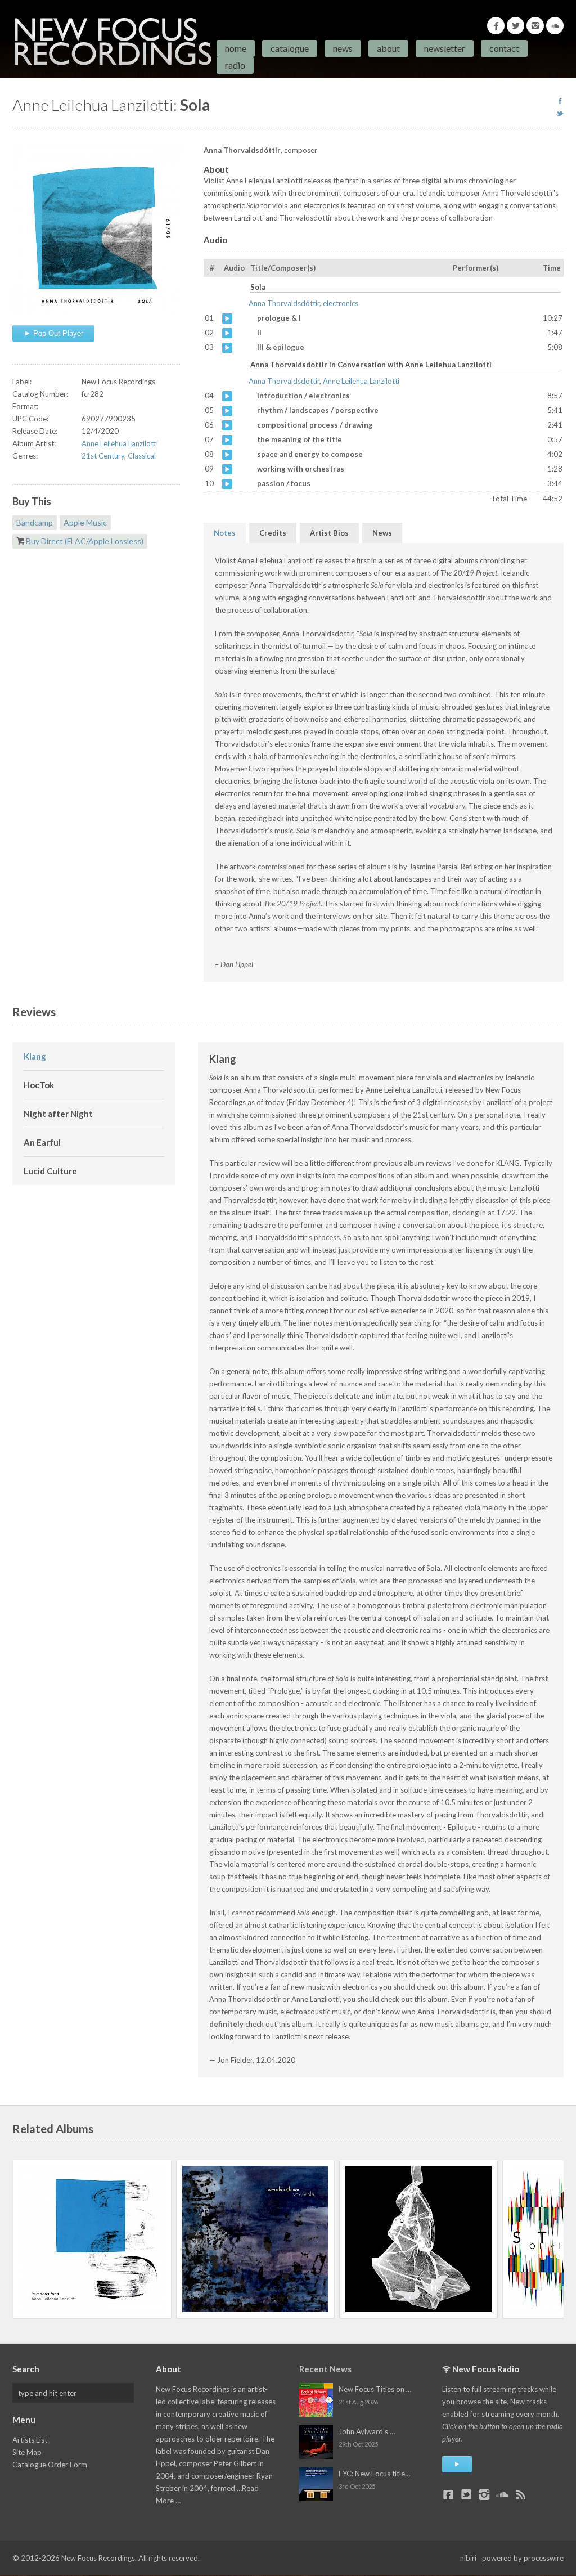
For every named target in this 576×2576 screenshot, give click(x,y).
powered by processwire (523, 2558)
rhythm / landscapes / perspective (227, 411)
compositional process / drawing (227, 425)
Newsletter (445, 48)
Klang (35, 1056)
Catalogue (290, 48)
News (343, 48)
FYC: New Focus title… (374, 2474)
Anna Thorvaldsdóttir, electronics (303, 303)
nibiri (468, 2558)
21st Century (103, 456)
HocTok (39, 1085)
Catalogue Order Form (50, 2465)
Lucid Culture (50, 1171)
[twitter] (560, 113)
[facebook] (560, 101)
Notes (225, 533)
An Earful (42, 1142)
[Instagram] (535, 26)
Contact (504, 48)
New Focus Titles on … (375, 2389)
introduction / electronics (227, 396)
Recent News (325, 2369)
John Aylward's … (367, 2431)
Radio (235, 65)
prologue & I (227, 318)
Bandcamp (35, 522)
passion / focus (227, 484)
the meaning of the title (227, 440)
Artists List (30, 2440)
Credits (273, 533)
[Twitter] (516, 26)
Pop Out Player (57, 333)
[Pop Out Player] (457, 2464)
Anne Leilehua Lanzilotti (120, 443)
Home (236, 48)
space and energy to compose (227, 455)
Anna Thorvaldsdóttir (284, 381)
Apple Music (85, 522)
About (388, 48)
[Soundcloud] (555, 26)
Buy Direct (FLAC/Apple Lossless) (85, 541)
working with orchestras (227, 469)
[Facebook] (496, 26)
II (227, 333)
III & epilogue (227, 348)
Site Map (27, 2452)
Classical (142, 456)
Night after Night (58, 1114)
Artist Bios (329, 533)
